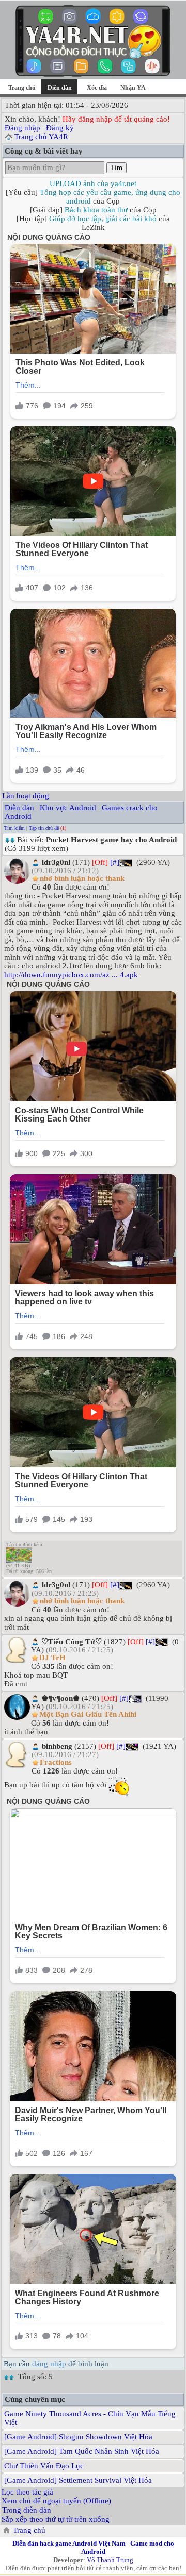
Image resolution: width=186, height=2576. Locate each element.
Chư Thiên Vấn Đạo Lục (44, 2466)
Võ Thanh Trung (110, 2560)
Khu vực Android (68, 808)
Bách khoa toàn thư (96, 210)
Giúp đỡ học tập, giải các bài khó (103, 219)
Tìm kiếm (14, 828)
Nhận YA (133, 88)
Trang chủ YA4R (41, 137)
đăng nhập (49, 2364)
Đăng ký (60, 128)
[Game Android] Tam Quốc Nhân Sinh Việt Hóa (82, 2451)
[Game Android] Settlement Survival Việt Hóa (78, 2480)
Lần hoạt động (26, 796)
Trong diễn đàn (27, 2510)
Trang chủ (22, 88)
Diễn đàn (19, 808)
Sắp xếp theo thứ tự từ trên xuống (56, 2519)
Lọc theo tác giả (27, 2492)
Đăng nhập (22, 128)
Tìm (117, 168)
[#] (115, 862)
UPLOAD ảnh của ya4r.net (93, 183)
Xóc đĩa (97, 88)
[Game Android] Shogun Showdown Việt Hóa (78, 2437)
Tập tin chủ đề (44, 828)
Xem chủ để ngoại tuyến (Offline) (56, 2501)
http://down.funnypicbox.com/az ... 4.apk (71, 975)
